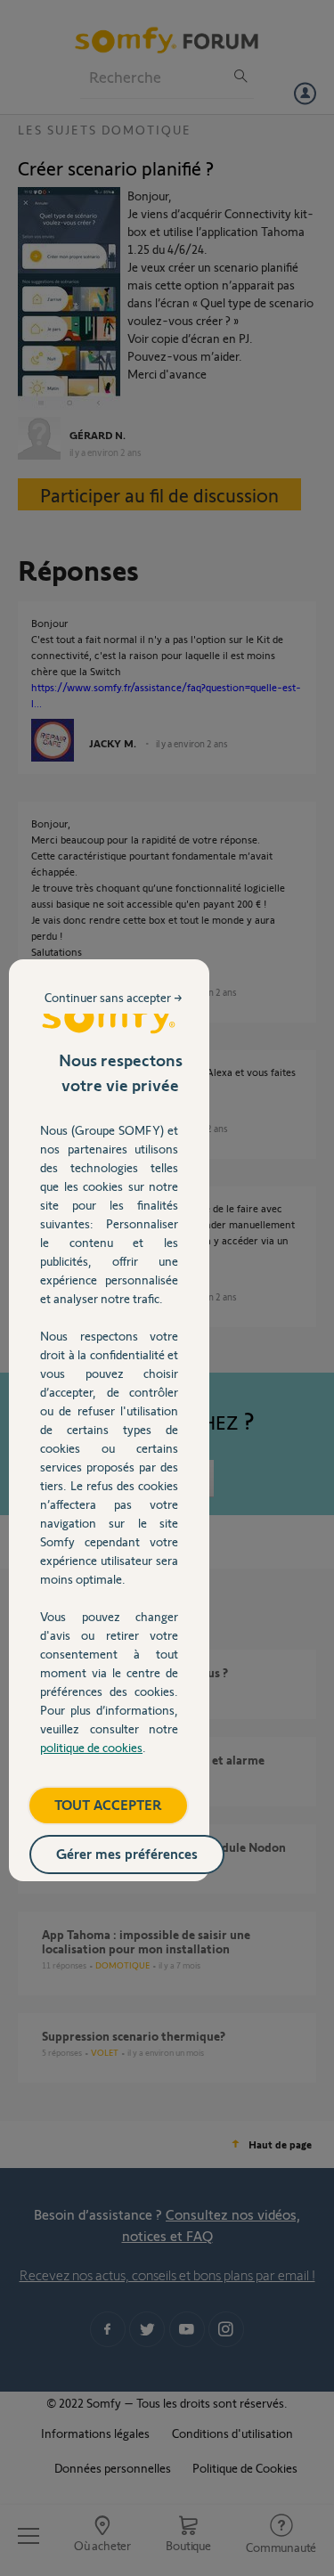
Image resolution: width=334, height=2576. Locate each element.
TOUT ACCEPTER (108, 1804)
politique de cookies (91, 1747)
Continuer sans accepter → (114, 997)
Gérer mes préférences (127, 1853)
